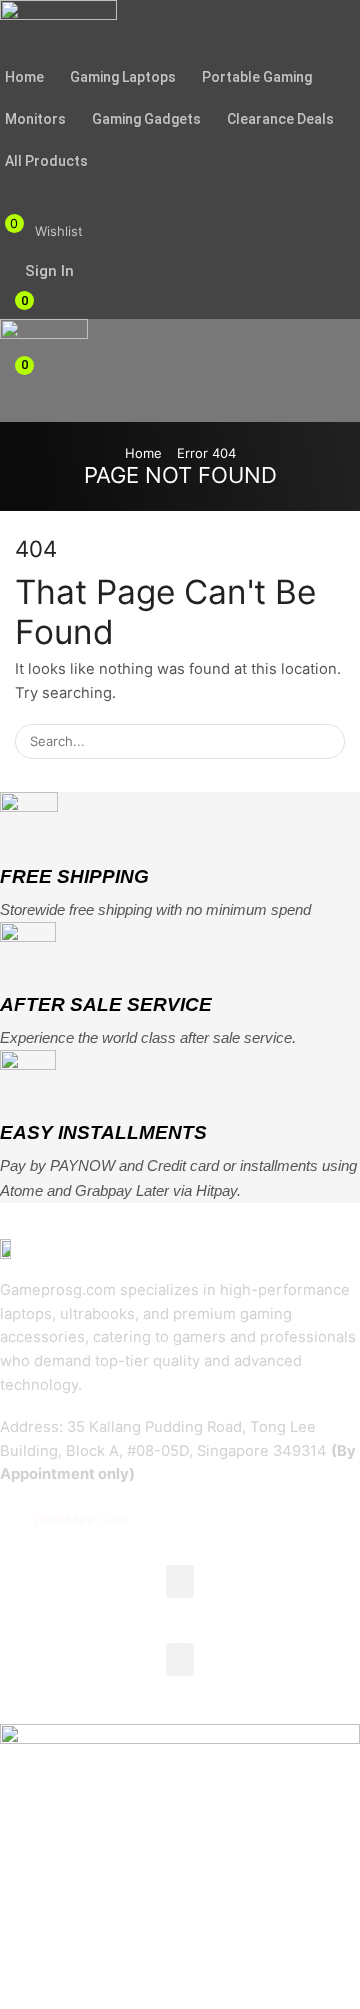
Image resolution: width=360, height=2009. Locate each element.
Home (143, 453)
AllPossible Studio (178, 1974)
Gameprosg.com (193, 1944)
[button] (6, 187)
